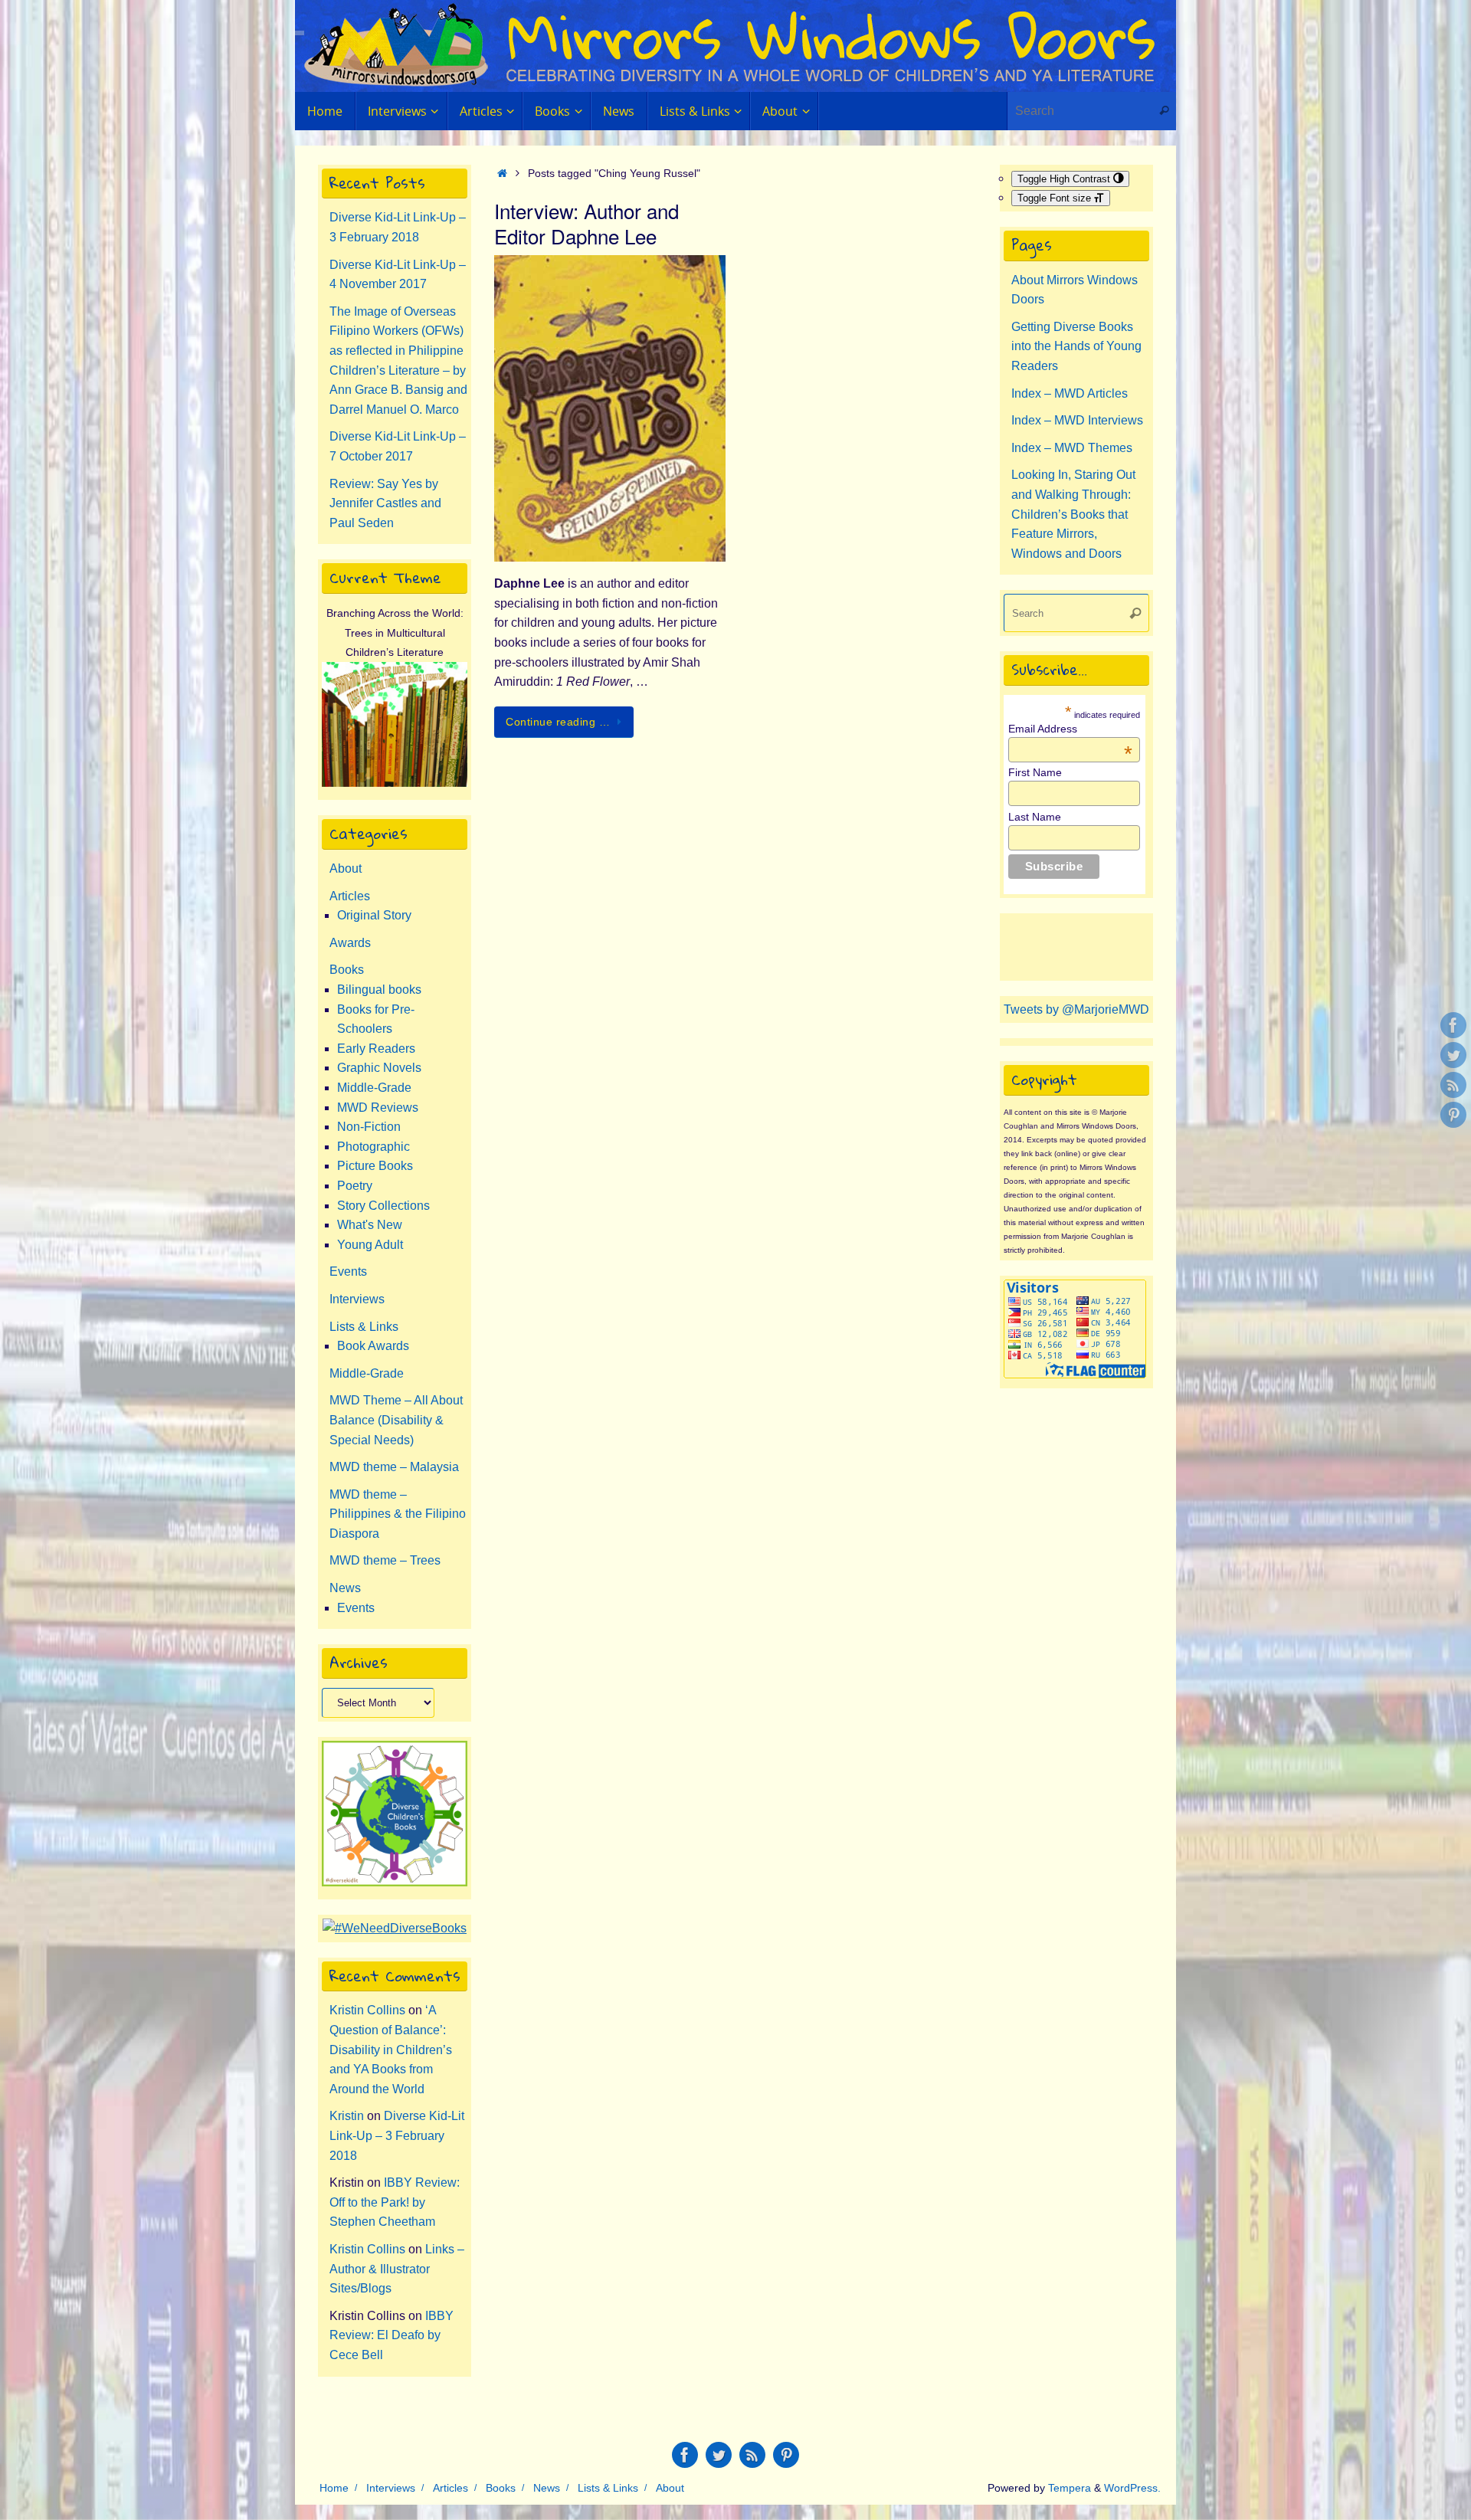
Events (348, 1271)
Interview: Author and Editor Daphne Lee (586, 223)
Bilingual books (379, 990)
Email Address (1070, 729)
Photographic (373, 1147)
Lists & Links (364, 1327)
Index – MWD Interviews (1077, 420)
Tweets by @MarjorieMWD (1076, 1009)
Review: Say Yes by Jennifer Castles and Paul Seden (385, 503)
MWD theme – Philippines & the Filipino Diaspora (398, 1514)
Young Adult (370, 1245)
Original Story (374, 915)
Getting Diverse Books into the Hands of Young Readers (1076, 346)
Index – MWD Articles (1070, 393)
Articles (350, 896)
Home (334, 2488)
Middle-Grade (374, 1088)
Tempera (1070, 2488)
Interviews (357, 1299)
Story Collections (383, 1206)
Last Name (1035, 817)
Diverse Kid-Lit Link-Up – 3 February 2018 (397, 2135)
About (346, 868)
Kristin (347, 2116)
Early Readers (376, 1049)
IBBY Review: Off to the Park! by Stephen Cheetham (395, 2202)
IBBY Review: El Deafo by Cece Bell (392, 2335)
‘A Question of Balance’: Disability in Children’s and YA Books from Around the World (391, 2049)
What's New (370, 1225)
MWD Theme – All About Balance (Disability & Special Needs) (396, 1420)
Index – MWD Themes (1072, 448)
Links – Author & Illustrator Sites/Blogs (397, 2269)
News (345, 1588)
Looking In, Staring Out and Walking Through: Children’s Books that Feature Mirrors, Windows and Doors (1073, 514)
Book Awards (373, 1346)
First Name (1035, 772)
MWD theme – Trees (385, 1560)
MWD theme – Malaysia (394, 1467)
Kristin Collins (367, 2010)
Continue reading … (558, 722)
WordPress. (1132, 2488)
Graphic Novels (379, 1068)
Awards (350, 943)
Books (347, 970)
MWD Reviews (378, 1108)
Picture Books (375, 1166)
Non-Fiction (369, 1127)
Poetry (355, 1186)
